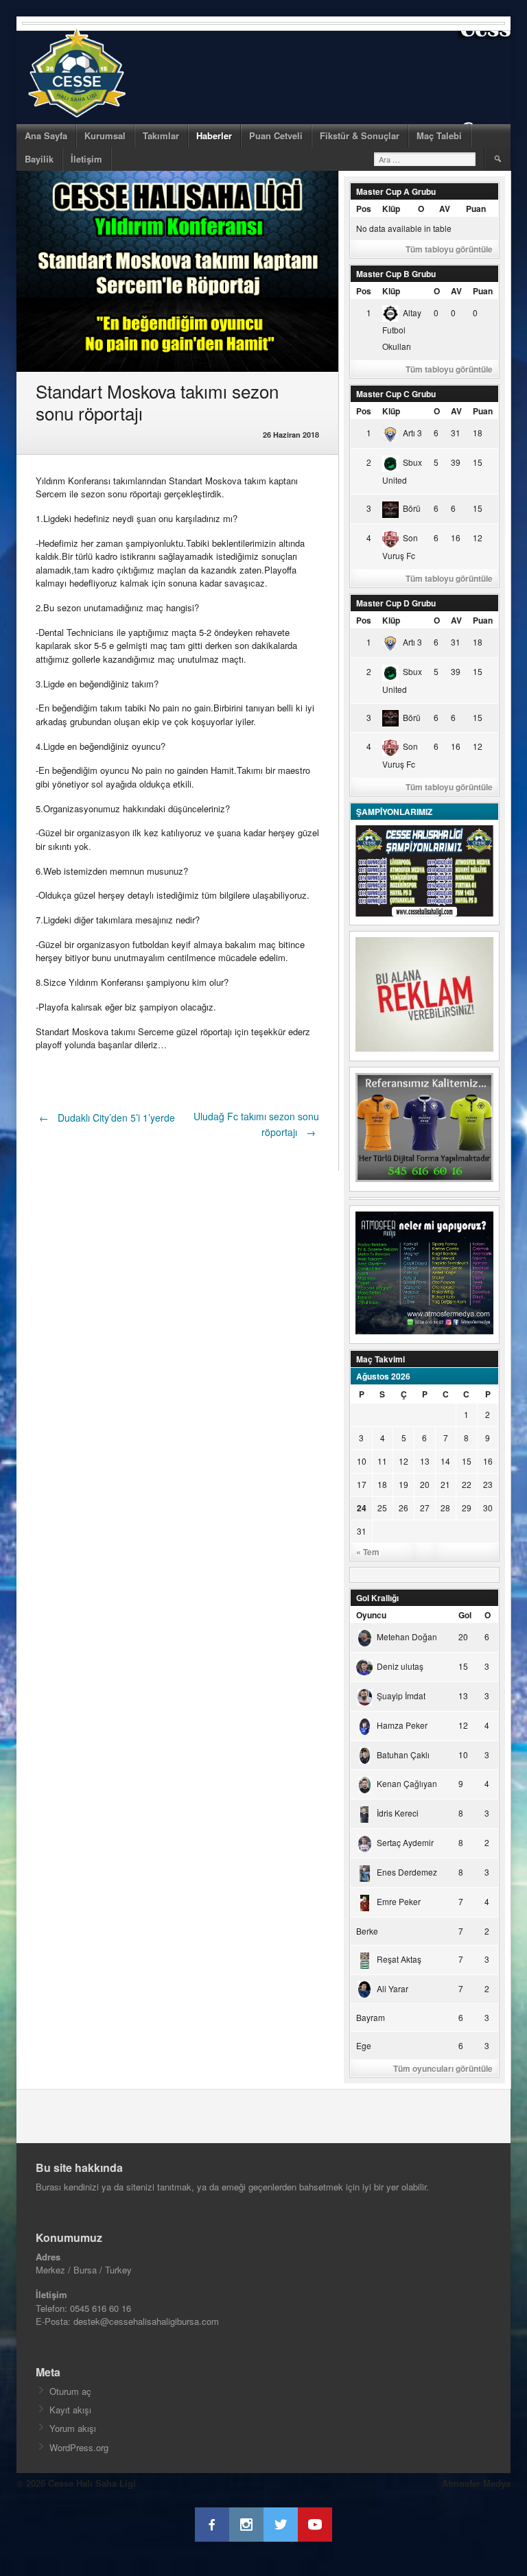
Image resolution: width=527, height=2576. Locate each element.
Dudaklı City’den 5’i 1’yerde (107, 1118)
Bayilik (39, 159)
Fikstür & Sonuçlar (360, 135)
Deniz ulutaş (400, 1666)
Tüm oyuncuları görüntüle (443, 2068)
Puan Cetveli (276, 135)
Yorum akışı (73, 2428)
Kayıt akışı (70, 2410)
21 (445, 1484)
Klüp (391, 209)
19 (403, 1484)
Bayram (371, 2017)
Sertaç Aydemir (405, 1842)
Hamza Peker (402, 1725)
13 (425, 1461)
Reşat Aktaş (399, 1959)
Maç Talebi (439, 135)
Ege (364, 2045)
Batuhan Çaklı (403, 1754)
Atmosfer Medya (476, 2483)
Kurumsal (105, 135)
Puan (476, 209)
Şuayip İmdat (401, 1695)
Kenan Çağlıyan (407, 1783)
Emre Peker (399, 1901)
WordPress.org (79, 2447)
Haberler (214, 135)
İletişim (86, 159)
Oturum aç (70, 2391)
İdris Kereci (398, 1813)
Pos (364, 209)
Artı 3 (412, 433)
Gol (465, 1615)
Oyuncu (371, 1615)
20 (425, 1484)
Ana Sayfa (46, 135)
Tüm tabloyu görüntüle (449, 249)
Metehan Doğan (407, 1636)
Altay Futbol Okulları (402, 330)
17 (362, 1484)
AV (445, 209)
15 (467, 1461)
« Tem (368, 1552)
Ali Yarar (393, 1988)
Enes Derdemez (407, 1872)
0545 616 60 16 (101, 2308)
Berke (367, 1931)
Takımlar (161, 135)
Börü (412, 508)
